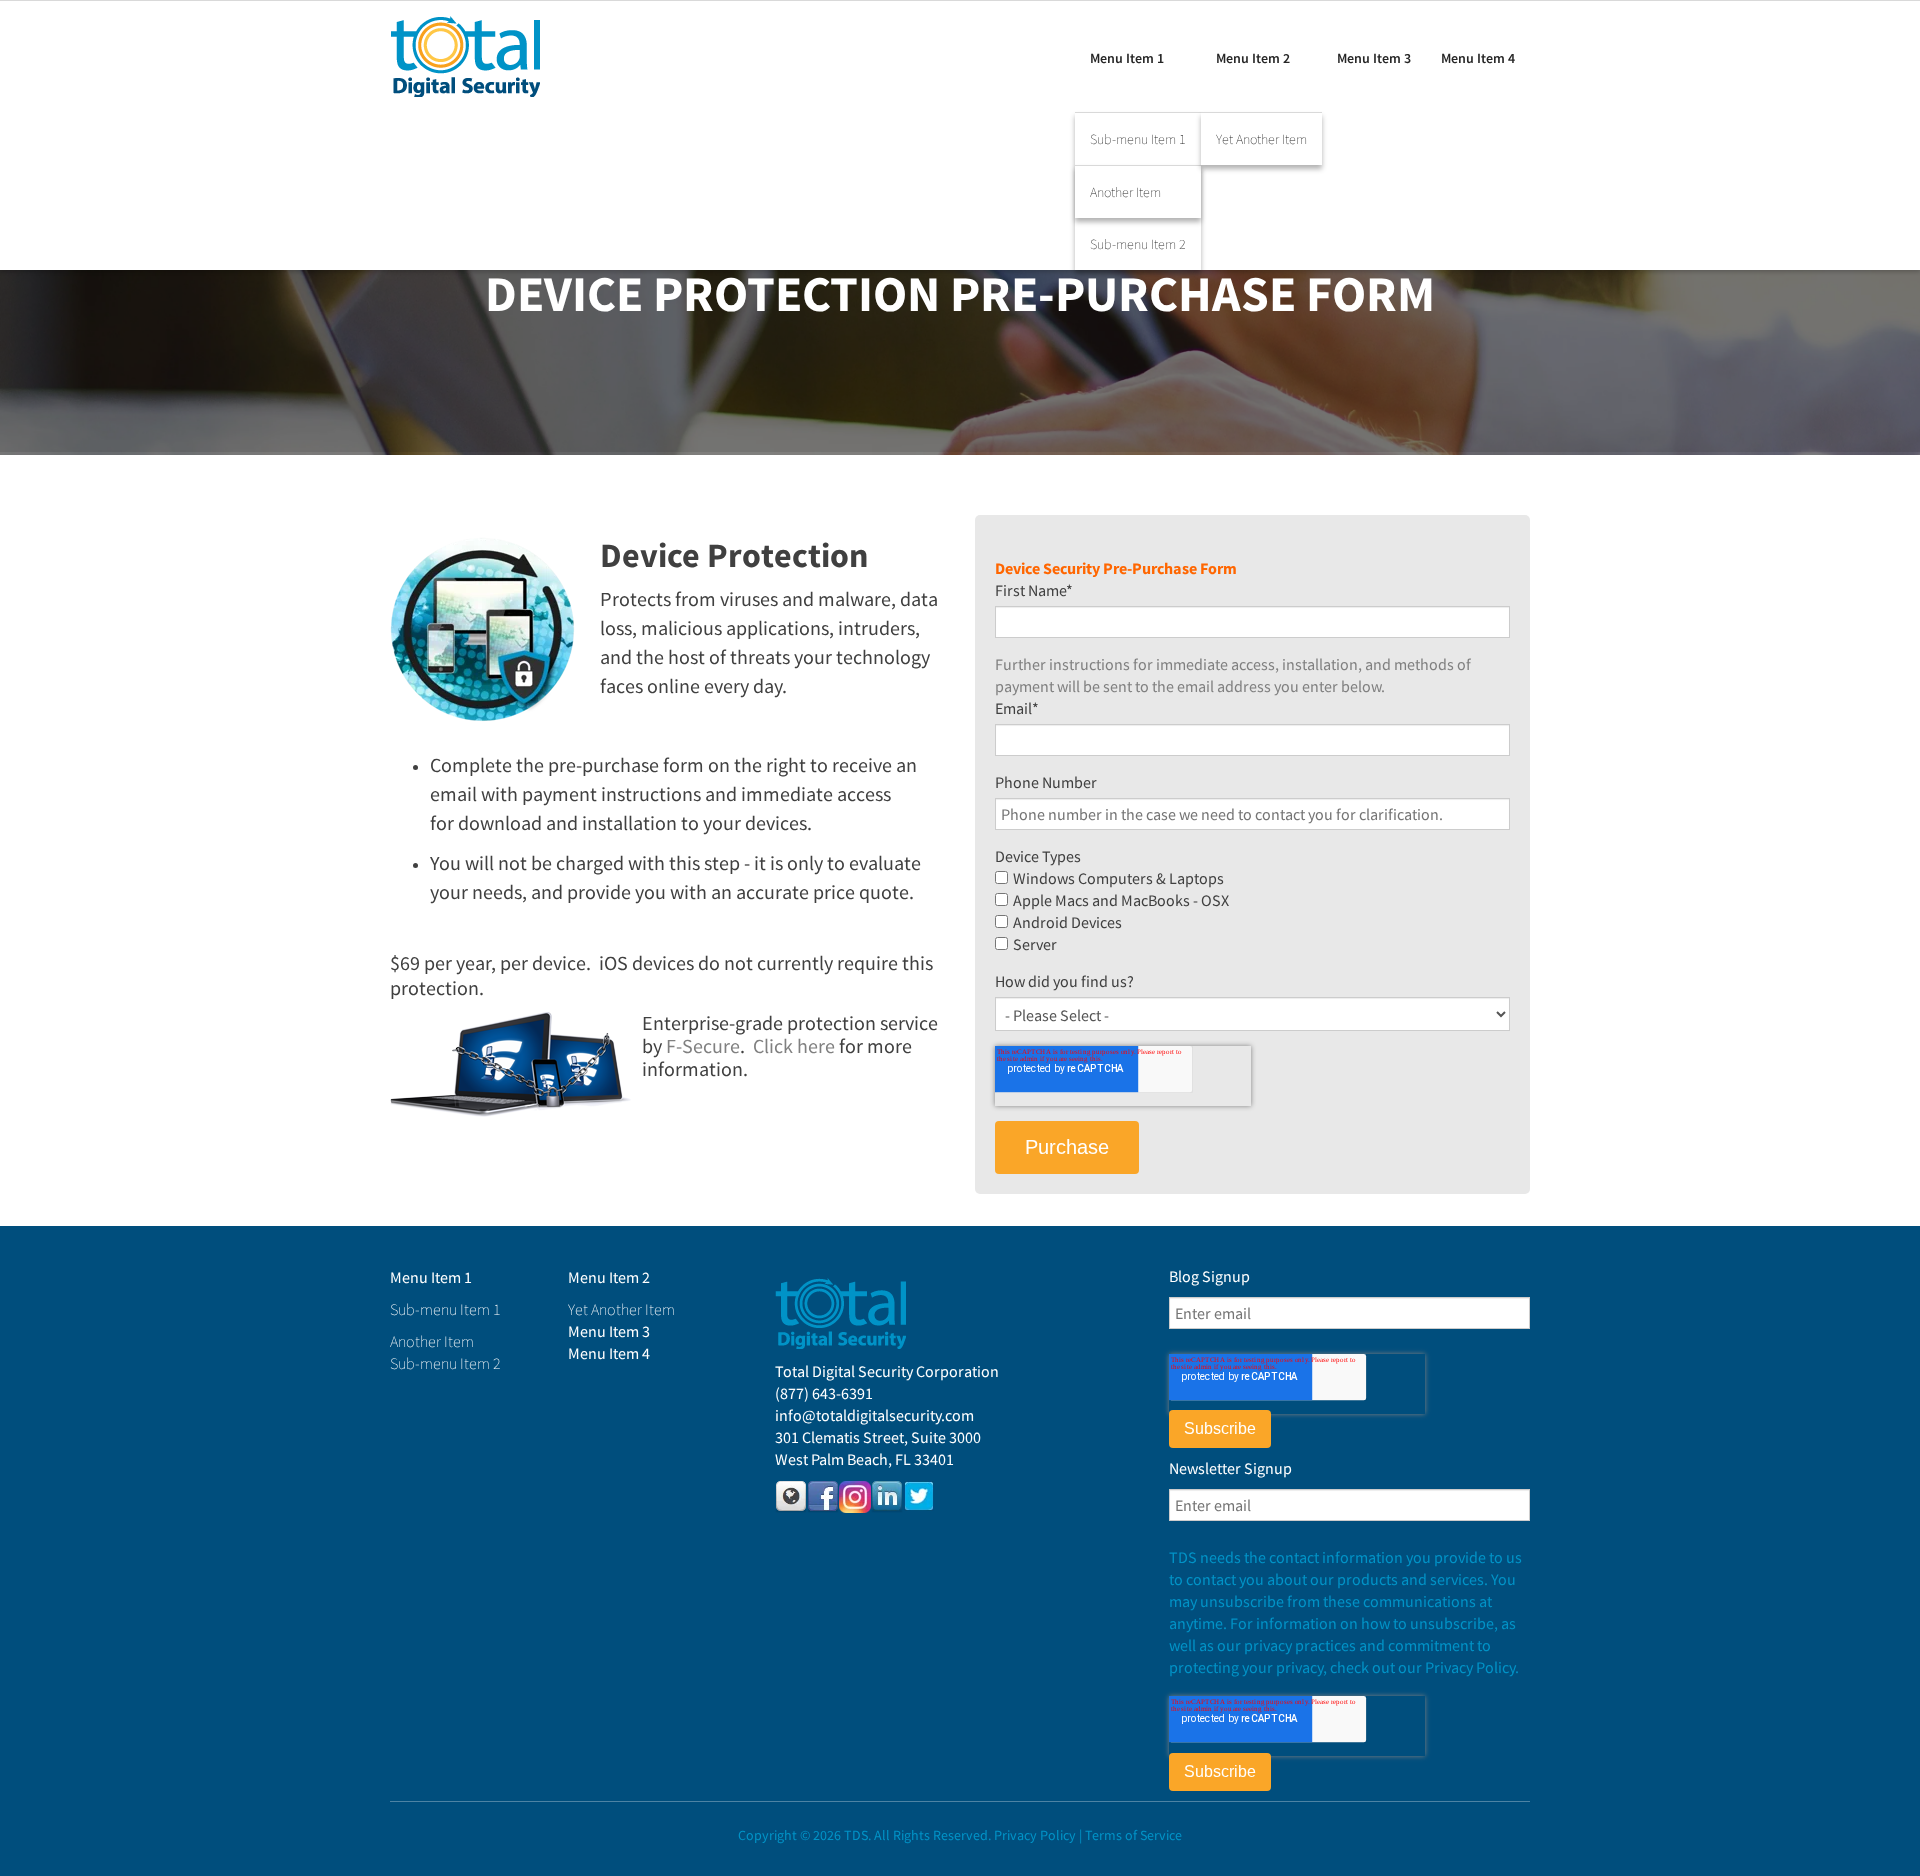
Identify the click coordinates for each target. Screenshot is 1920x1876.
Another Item (1125, 192)
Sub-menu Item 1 (1138, 139)
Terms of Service (1133, 1835)
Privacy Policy (1035, 1835)
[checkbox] (1252, 911)
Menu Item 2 (1253, 58)
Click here (794, 1045)
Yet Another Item (1261, 139)
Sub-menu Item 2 (1138, 244)
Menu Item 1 (1127, 58)
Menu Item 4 (1478, 58)
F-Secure (703, 1045)
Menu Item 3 (1374, 58)
